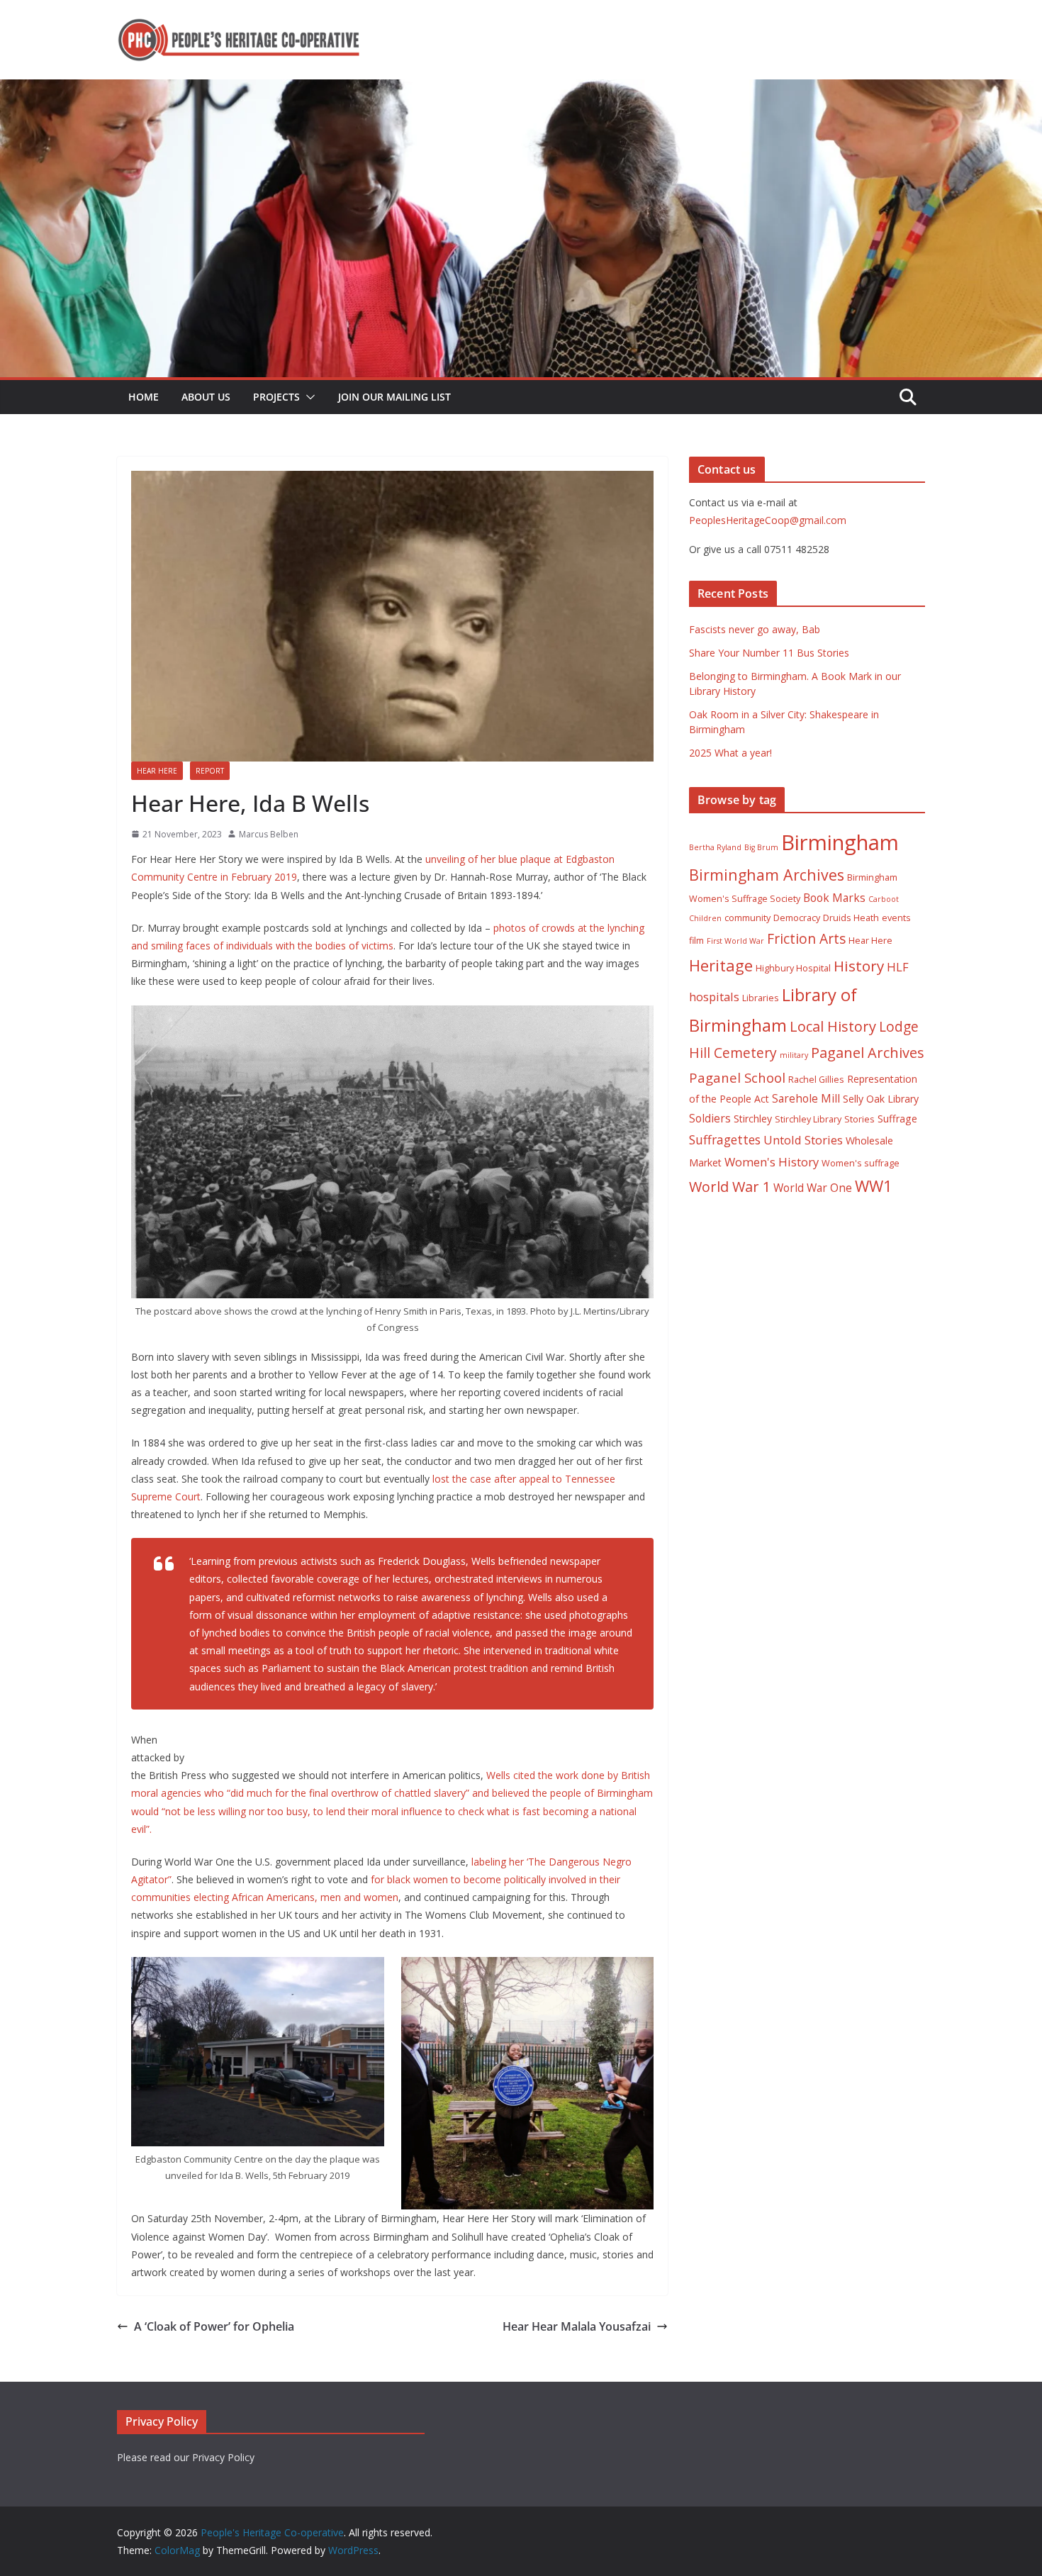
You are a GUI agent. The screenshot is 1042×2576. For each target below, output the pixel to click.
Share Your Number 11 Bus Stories (769, 653)
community (747, 918)
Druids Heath (851, 918)
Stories (859, 1119)
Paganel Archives (868, 1053)
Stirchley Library (808, 1119)
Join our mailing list (394, 397)
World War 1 (730, 1187)
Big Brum (761, 847)
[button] (308, 397)
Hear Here (157, 771)
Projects (276, 397)
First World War (735, 941)
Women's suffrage (861, 1163)
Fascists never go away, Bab (755, 629)
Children (705, 918)
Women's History (772, 1162)
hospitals (714, 997)
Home (144, 397)
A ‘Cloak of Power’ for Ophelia (214, 2326)
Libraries (761, 998)
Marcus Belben (269, 834)
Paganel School (737, 1077)
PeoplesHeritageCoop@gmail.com (768, 520)
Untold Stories (803, 1140)
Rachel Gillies (816, 1080)
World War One (813, 1188)
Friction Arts (806, 938)
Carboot (884, 899)
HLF (898, 967)
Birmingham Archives (767, 875)
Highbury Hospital (793, 968)
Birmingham (840, 842)
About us (206, 397)
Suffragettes (725, 1139)
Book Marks (834, 898)
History (859, 966)
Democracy (797, 918)
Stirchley (753, 1119)
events (896, 918)
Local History (833, 1026)
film (696, 941)
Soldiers (710, 1118)
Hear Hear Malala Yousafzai (577, 2326)
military (794, 1055)
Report (210, 771)
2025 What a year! (730, 753)
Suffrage (897, 1119)
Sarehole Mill (806, 1098)
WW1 (874, 1186)
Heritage (721, 965)
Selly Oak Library (881, 1099)
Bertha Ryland (715, 847)
